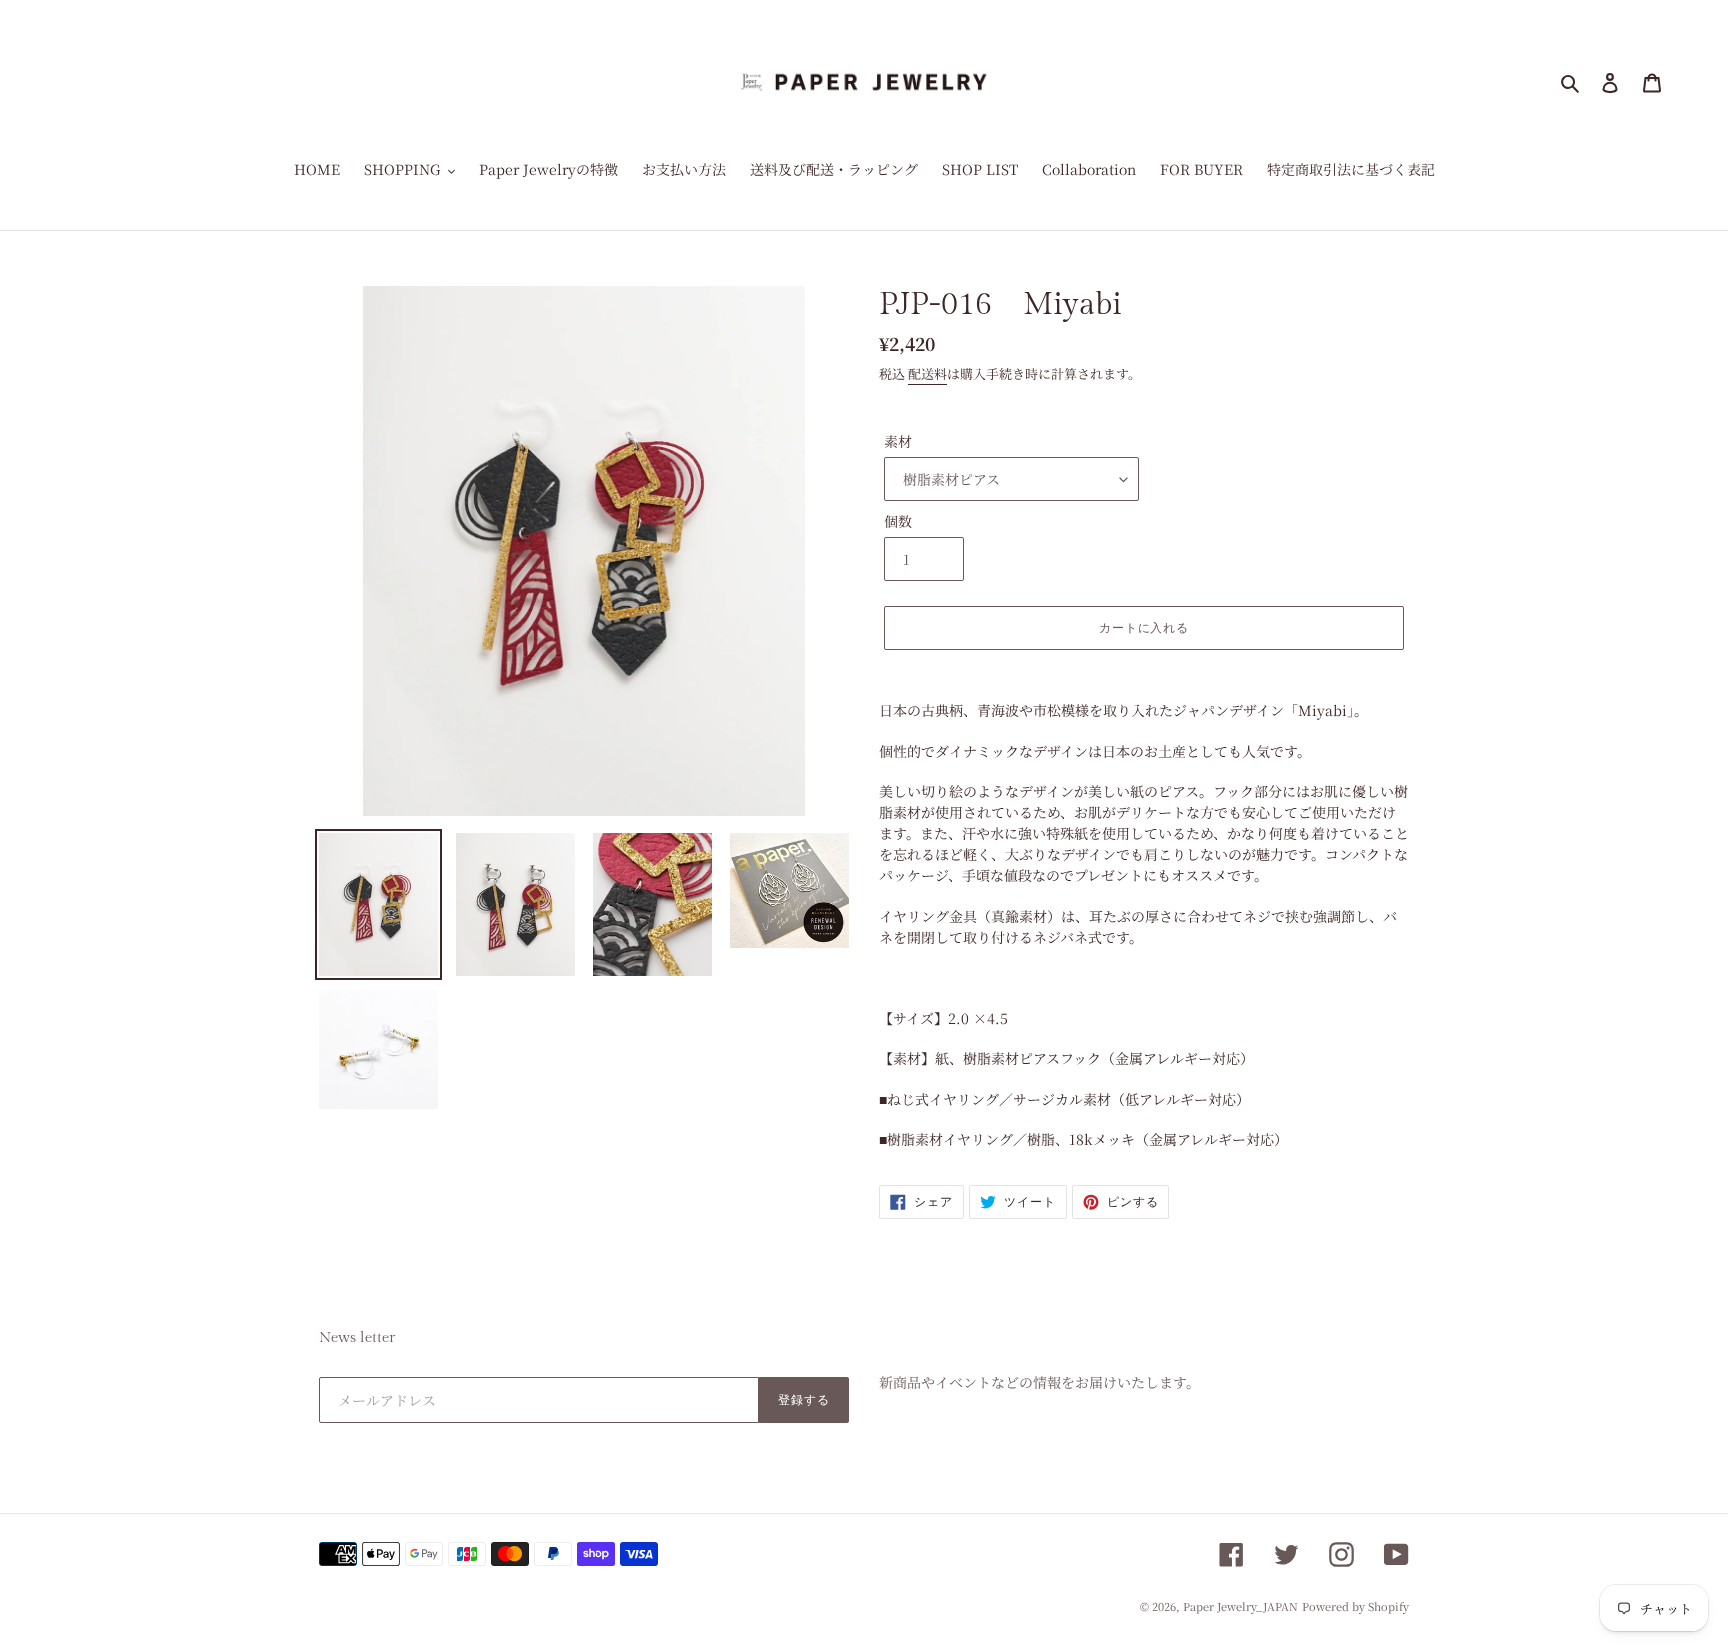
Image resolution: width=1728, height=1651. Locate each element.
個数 (898, 521)
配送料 (927, 373)
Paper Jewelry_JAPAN (1240, 1606)
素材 (898, 441)
